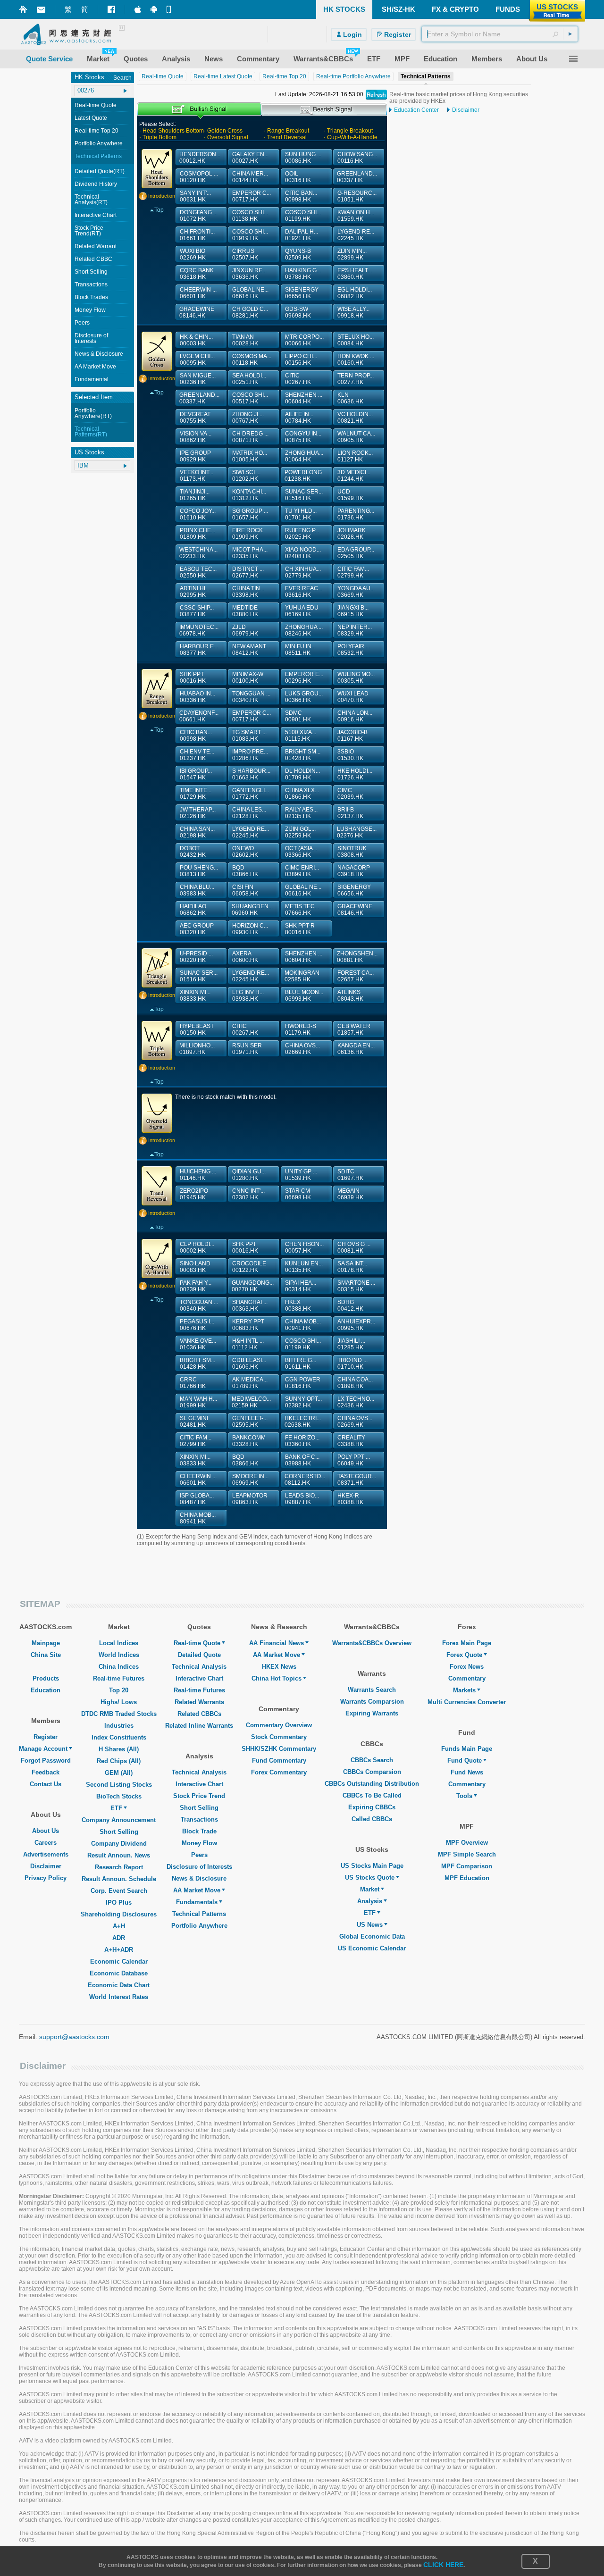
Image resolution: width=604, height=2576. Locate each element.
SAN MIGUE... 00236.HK (198, 379)
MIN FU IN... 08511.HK (300, 650)
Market (370, 1889)
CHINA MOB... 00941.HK (303, 1325)
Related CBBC (93, 259)
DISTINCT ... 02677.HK (248, 572)
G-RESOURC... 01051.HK (357, 196)
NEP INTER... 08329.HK (355, 630)
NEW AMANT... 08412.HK (251, 650)
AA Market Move (95, 367)
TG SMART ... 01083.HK (249, 736)
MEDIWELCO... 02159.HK (251, 1402)
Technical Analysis (199, 1667)
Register (46, 1737)
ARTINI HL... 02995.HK (196, 592)
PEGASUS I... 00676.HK (197, 1325)
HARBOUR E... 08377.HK (199, 650)
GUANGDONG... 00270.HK (253, 1286)
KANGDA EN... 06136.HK (356, 1049)
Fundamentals (197, 1902)
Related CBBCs (199, 1714)
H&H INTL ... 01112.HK (248, 1344)
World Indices (119, 1655)
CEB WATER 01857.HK (354, 1029)
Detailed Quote (199, 1655)
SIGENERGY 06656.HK (302, 293)
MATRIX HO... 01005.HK (250, 456)
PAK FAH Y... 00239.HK (196, 1286)
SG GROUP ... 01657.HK (250, 514)
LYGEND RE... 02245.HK (356, 235)
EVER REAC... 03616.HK (304, 592)
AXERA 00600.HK (245, 957)
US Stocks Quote (370, 1878)
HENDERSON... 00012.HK (200, 158)
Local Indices (119, 1643)
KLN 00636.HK (350, 398)
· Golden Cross (223, 131)
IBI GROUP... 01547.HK (196, 774)
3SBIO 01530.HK (350, 755)
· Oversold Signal (226, 137)
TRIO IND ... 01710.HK (352, 1363)
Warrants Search (372, 1690)
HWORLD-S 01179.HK (301, 1029)
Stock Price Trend (199, 1796)
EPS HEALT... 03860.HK (355, 274)
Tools (464, 1796)
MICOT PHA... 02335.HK (250, 553)
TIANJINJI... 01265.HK (195, 495)
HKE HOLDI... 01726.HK (355, 774)
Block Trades (91, 297)
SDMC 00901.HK (298, 716)
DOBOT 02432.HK (193, 852)
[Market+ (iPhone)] (138, 9)
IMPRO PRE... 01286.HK (250, 755)
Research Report (119, 1867)
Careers (46, 1843)
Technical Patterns (98, 156)
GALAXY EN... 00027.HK (250, 158)
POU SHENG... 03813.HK (199, 871)
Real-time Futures (119, 1678)
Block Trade (199, 1831)
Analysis (370, 1901)
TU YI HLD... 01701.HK (301, 514)
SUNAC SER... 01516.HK (304, 495)
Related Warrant (96, 246)
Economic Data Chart (119, 1985)
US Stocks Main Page (372, 1866)
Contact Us (46, 1784)
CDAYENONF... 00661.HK (199, 716)
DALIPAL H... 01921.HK (302, 235)
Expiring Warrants (372, 1713)
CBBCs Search (372, 1760)
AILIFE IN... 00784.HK (299, 418)
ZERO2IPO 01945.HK (194, 1194)
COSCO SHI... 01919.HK (250, 235)
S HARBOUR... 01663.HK (251, 774)
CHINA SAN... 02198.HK (197, 832)
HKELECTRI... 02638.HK (303, 1422)
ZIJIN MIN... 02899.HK (352, 254)
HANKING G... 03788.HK (303, 274)
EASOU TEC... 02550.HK (198, 572)
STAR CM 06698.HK (298, 1194)
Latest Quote (91, 118)
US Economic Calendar (372, 1948)
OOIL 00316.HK (298, 177)
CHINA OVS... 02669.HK (302, 1049)
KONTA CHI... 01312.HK (249, 495)
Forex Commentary (279, 1772)
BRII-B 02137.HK (350, 813)
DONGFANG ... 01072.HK (199, 216)
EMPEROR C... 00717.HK (252, 196)
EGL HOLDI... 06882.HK (355, 293)
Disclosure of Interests (91, 338)
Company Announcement (119, 1820)
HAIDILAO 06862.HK (193, 910)
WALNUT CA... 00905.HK (356, 437)
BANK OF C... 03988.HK (302, 1460)
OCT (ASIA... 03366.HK (301, 852)
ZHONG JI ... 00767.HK (248, 418)
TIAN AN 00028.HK (245, 340)
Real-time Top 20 (96, 131)
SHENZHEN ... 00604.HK (304, 398)
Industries (119, 1726)
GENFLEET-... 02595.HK (250, 1422)
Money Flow (90, 310)
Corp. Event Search (119, 1891)
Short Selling (91, 272)
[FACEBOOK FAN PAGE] (111, 9)
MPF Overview (467, 1843)
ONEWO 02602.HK (245, 852)
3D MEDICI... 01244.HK (354, 476)
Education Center (416, 110)
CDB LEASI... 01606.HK (249, 1363)
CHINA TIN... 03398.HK (248, 592)
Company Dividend (119, 1844)
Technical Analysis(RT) (91, 200)
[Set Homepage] (23, 9)
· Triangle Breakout (348, 131)
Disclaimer (466, 110)
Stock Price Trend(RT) (89, 231)
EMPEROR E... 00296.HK (304, 677)
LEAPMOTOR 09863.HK (250, 1499)
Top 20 (119, 1690)
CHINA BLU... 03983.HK (197, 890)
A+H (119, 1926)
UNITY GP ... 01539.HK (301, 1175)
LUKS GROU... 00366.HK (304, 697)
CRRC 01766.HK (193, 1383)
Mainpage (46, 1643)
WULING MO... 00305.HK (356, 677)
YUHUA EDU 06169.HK (302, 611)
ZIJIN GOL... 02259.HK (300, 832)
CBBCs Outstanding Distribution (372, 1784)
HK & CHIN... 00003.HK (196, 340)
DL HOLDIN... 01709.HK (302, 774)
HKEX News (279, 1667)
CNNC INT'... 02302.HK (248, 1194)
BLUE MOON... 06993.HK (304, 995)
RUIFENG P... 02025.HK (302, 534)
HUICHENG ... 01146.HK (198, 1175)
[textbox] (500, 34)
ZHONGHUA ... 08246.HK (304, 630)
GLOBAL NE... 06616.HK (250, 293)
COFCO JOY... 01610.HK (198, 514)
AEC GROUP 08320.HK (197, 929)
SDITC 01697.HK (350, 1175)
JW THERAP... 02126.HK (198, 813)
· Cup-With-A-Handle (351, 137)
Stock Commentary (279, 1737)
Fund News (467, 1772)
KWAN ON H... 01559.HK (356, 216)
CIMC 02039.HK (350, 794)
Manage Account (43, 1749)
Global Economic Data (372, 1936)
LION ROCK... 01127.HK (355, 456)
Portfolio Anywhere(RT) (93, 413)
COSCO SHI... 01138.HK (250, 216)
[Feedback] (41, 10)
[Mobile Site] (170, 9)
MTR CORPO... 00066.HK (304, 340)
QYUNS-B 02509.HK (298, 254)
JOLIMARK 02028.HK (352, 534)
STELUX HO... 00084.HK (356, 340)
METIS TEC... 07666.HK (302, 910)
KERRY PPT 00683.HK (248, 1325)
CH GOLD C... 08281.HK (250, 312)
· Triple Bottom (158, 137)
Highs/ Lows (119, 1702)
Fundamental (92, 379)
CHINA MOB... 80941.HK (198, 1518)
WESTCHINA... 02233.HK (198, 553)
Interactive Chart (96, 215)
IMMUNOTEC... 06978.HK (199, 630)
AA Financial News (277, 1643)
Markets (464, 1690)
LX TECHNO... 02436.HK (356, 1402)
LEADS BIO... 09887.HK (302, 1499)
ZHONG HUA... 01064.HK (304, 456)
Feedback (46, 1772)
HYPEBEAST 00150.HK (197, 1029)
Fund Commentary (279, 1761)
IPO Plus (119, 1903)
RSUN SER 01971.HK (247, 1049)
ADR (119, 1938)
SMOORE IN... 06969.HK (250, 1480)
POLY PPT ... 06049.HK (354, 1460)
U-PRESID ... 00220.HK (196, 957)
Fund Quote (465, 1761)
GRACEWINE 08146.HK (197, 312)
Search (122, 78)
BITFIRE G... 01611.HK (301, 1363)
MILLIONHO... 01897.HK (197, 1049)
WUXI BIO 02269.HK (193, 254)
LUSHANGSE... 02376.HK (357, 832)
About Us (46, 1831)
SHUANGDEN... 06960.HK (252, 910)
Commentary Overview (279, 1725)
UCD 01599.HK (350, 495)
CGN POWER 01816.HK (303, 1383)
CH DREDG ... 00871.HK (250, 437)
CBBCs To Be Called (372, 1795)
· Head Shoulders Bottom (172, 131)
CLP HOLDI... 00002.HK (197, 1247)
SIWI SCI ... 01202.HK (246, 476)
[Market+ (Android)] (154, 9)
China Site (46, 1655)
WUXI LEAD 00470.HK (353, 697)
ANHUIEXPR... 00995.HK (356, 1325)
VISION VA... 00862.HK (196, 437)
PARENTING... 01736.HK (356, 514)
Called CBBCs (372, 1819)
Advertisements (46, 1854)
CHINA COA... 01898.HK (355, 1383)
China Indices (119, 1667)
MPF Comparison (467, 1866)
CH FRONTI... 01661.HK (197, 235)
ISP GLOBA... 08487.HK (197, 1499)
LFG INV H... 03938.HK (248, 995)
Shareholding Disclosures (119, 1914)
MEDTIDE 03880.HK (245, 611)
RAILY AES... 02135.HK (301, 813)
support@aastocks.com (74, 2037)
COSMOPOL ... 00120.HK (199, 177)
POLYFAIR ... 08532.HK (354, 650)
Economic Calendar (119, 1961)
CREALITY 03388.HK (351, 1441)
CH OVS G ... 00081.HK (354, 1247)
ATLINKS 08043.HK (350, 995)
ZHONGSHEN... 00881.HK (357, 957)
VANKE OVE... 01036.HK (198, 1344)
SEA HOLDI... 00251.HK (249, 379)
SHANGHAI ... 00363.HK (250, 1305)
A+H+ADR (119, 1950)
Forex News (467, 1667)
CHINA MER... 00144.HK (250, 177)
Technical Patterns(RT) (91, 432)
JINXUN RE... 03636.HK (249, 274)
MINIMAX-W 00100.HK (248, 677)
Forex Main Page (467, 1643)
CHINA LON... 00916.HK (355, 716)
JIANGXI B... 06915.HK (353, 611)
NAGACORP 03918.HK (354, 871)
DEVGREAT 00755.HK (195, 418)
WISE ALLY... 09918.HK (353, 312)
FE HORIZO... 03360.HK (302, 1441)
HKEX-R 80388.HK (350, 1499)
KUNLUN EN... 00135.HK (304, 1267)
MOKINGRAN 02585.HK (302, 976)
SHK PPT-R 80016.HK (300, 929)
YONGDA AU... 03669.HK (356, 592)
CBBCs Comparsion (372, 1772)
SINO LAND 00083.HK (195, 1267)
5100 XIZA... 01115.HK (301, 736)
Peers (82, 323)
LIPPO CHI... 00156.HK (301, 360)
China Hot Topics (277, 1678)
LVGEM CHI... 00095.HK (197, 360)
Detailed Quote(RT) (100, 171)
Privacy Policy (46, 1878)
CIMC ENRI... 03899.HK (302, 871)
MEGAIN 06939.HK (350, 1194)
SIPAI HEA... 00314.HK (301, 1286)
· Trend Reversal (285, 137)
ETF (116, 1808)
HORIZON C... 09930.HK (250, 929)
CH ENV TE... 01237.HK (197, 755)
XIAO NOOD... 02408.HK (303, 553)
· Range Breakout (286, 131)
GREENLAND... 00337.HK (357, 177)
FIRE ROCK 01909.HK (247, 534)
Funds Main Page (467, 1749)
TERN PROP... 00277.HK (356, 379)
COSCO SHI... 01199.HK (303, 216)
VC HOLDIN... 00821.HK (355, 418)
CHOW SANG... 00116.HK (357, 158)
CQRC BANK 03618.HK (197, 274)
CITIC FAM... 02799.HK (353, 572)
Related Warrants (199, 1702)
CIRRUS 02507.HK (245, 254)
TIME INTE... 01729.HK (196, 794)
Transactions (91, 284)
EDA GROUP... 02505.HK (356, 553)
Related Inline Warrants (199, 1726)
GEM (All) (119, 1773)
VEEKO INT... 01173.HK (197, 476)
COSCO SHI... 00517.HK (250, 398)
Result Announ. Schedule (119, 1879)
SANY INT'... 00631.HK (195, 196)
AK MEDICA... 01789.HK (250, 1383)
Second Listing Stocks (119, 1785)
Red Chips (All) (119, 1761)
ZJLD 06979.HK (245, 630)
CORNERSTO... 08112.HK (305, 1480)
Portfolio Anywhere (99, 143)
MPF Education (467, 1878)
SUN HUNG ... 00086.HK (303, 158)
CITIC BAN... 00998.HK (301, 196)
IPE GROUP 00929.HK (195, 456)
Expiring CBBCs (372, 1807)
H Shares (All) (119, 1749)
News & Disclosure (99, 354)
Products (46, 1678)
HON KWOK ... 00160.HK (356, 360)
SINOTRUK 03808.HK (352, 852)
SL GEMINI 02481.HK (194, 1422)
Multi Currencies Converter (467, 1702)
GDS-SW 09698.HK (298, 312)
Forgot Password (46, 1761)
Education (46, 1690)
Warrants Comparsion (372, 1702)
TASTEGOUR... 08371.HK (357, 1480)
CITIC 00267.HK (298, 379)
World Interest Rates (119, 1997)
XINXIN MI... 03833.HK (195, 995)
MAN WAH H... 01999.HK (198, 1402)
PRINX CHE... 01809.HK (197, 534)
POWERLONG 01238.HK (303, 476)
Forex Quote (464, 1655)
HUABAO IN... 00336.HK (197, 697)
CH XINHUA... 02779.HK (303, 572)
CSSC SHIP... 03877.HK (197, 611)
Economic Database (119, 1973)
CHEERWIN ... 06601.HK (198, 293)
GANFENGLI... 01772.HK (251, 794)
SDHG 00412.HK (350, 1305)
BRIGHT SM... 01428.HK (303, 755)
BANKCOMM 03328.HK (249, 1441)
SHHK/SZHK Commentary (279, 1749)
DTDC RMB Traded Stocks (119, 1714)
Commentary (467, 1678)
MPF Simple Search (467, 1854)
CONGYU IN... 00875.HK (303, 437)
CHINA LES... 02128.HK (249, 813)
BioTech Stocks (119, 1796)
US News (370, 1925)
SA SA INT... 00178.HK (352, 1267)
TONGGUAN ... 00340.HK (251, 697)
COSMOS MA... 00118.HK (252, 360)
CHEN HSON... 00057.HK (304, 1247)
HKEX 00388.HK (298, 1305)
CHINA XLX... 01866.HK (302, 794)
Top (159, 210)
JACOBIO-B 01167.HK (352, 736)
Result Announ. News (119, 1855)
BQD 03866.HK (245, 871)
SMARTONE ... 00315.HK (356, 1286)
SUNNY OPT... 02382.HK (303, 1402)
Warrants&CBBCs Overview (372, 1643)
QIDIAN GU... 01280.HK (249, 1175)
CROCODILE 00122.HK (249, 1267)
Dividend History (96, 184)
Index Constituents (119, 1737)
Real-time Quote (96, 105)
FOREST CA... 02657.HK (356, 976)
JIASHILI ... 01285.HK (351, 1344)
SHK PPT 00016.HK (193, 677)
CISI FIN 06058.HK (245, 890)
